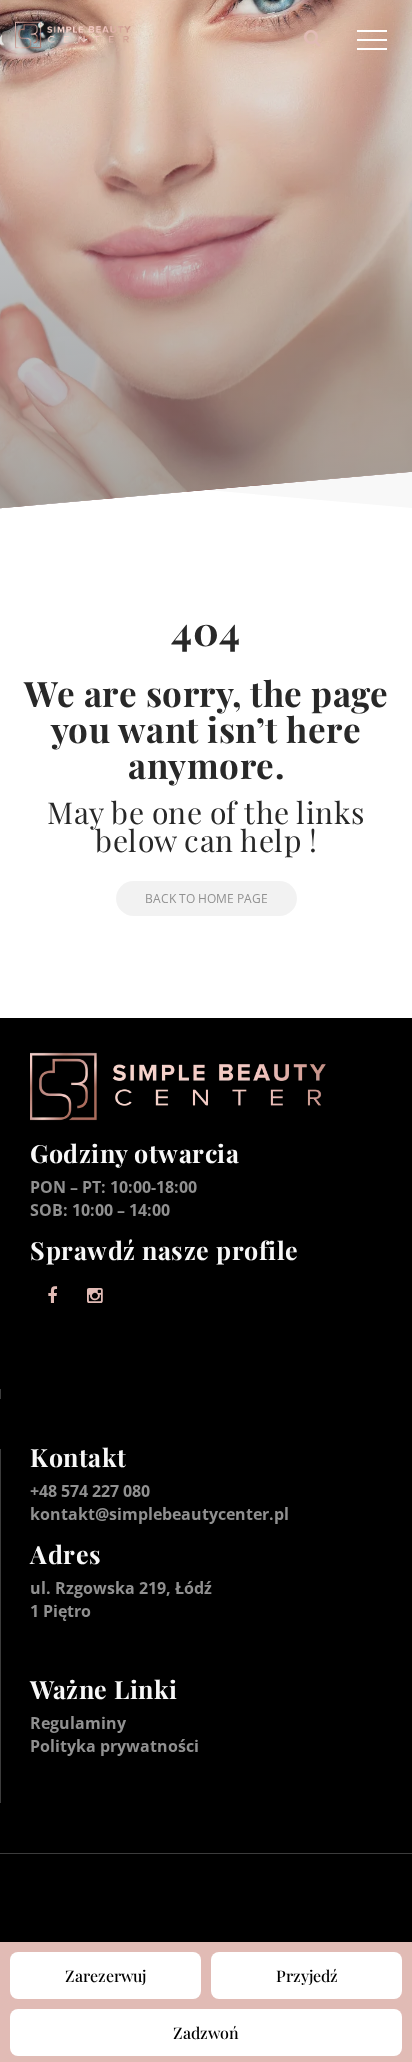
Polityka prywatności (114, 1746)
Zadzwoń (206, 2032)
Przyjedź (307, 1975)
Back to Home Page (206, 898)
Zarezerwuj (105, 1975)
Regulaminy (78, 1723)
